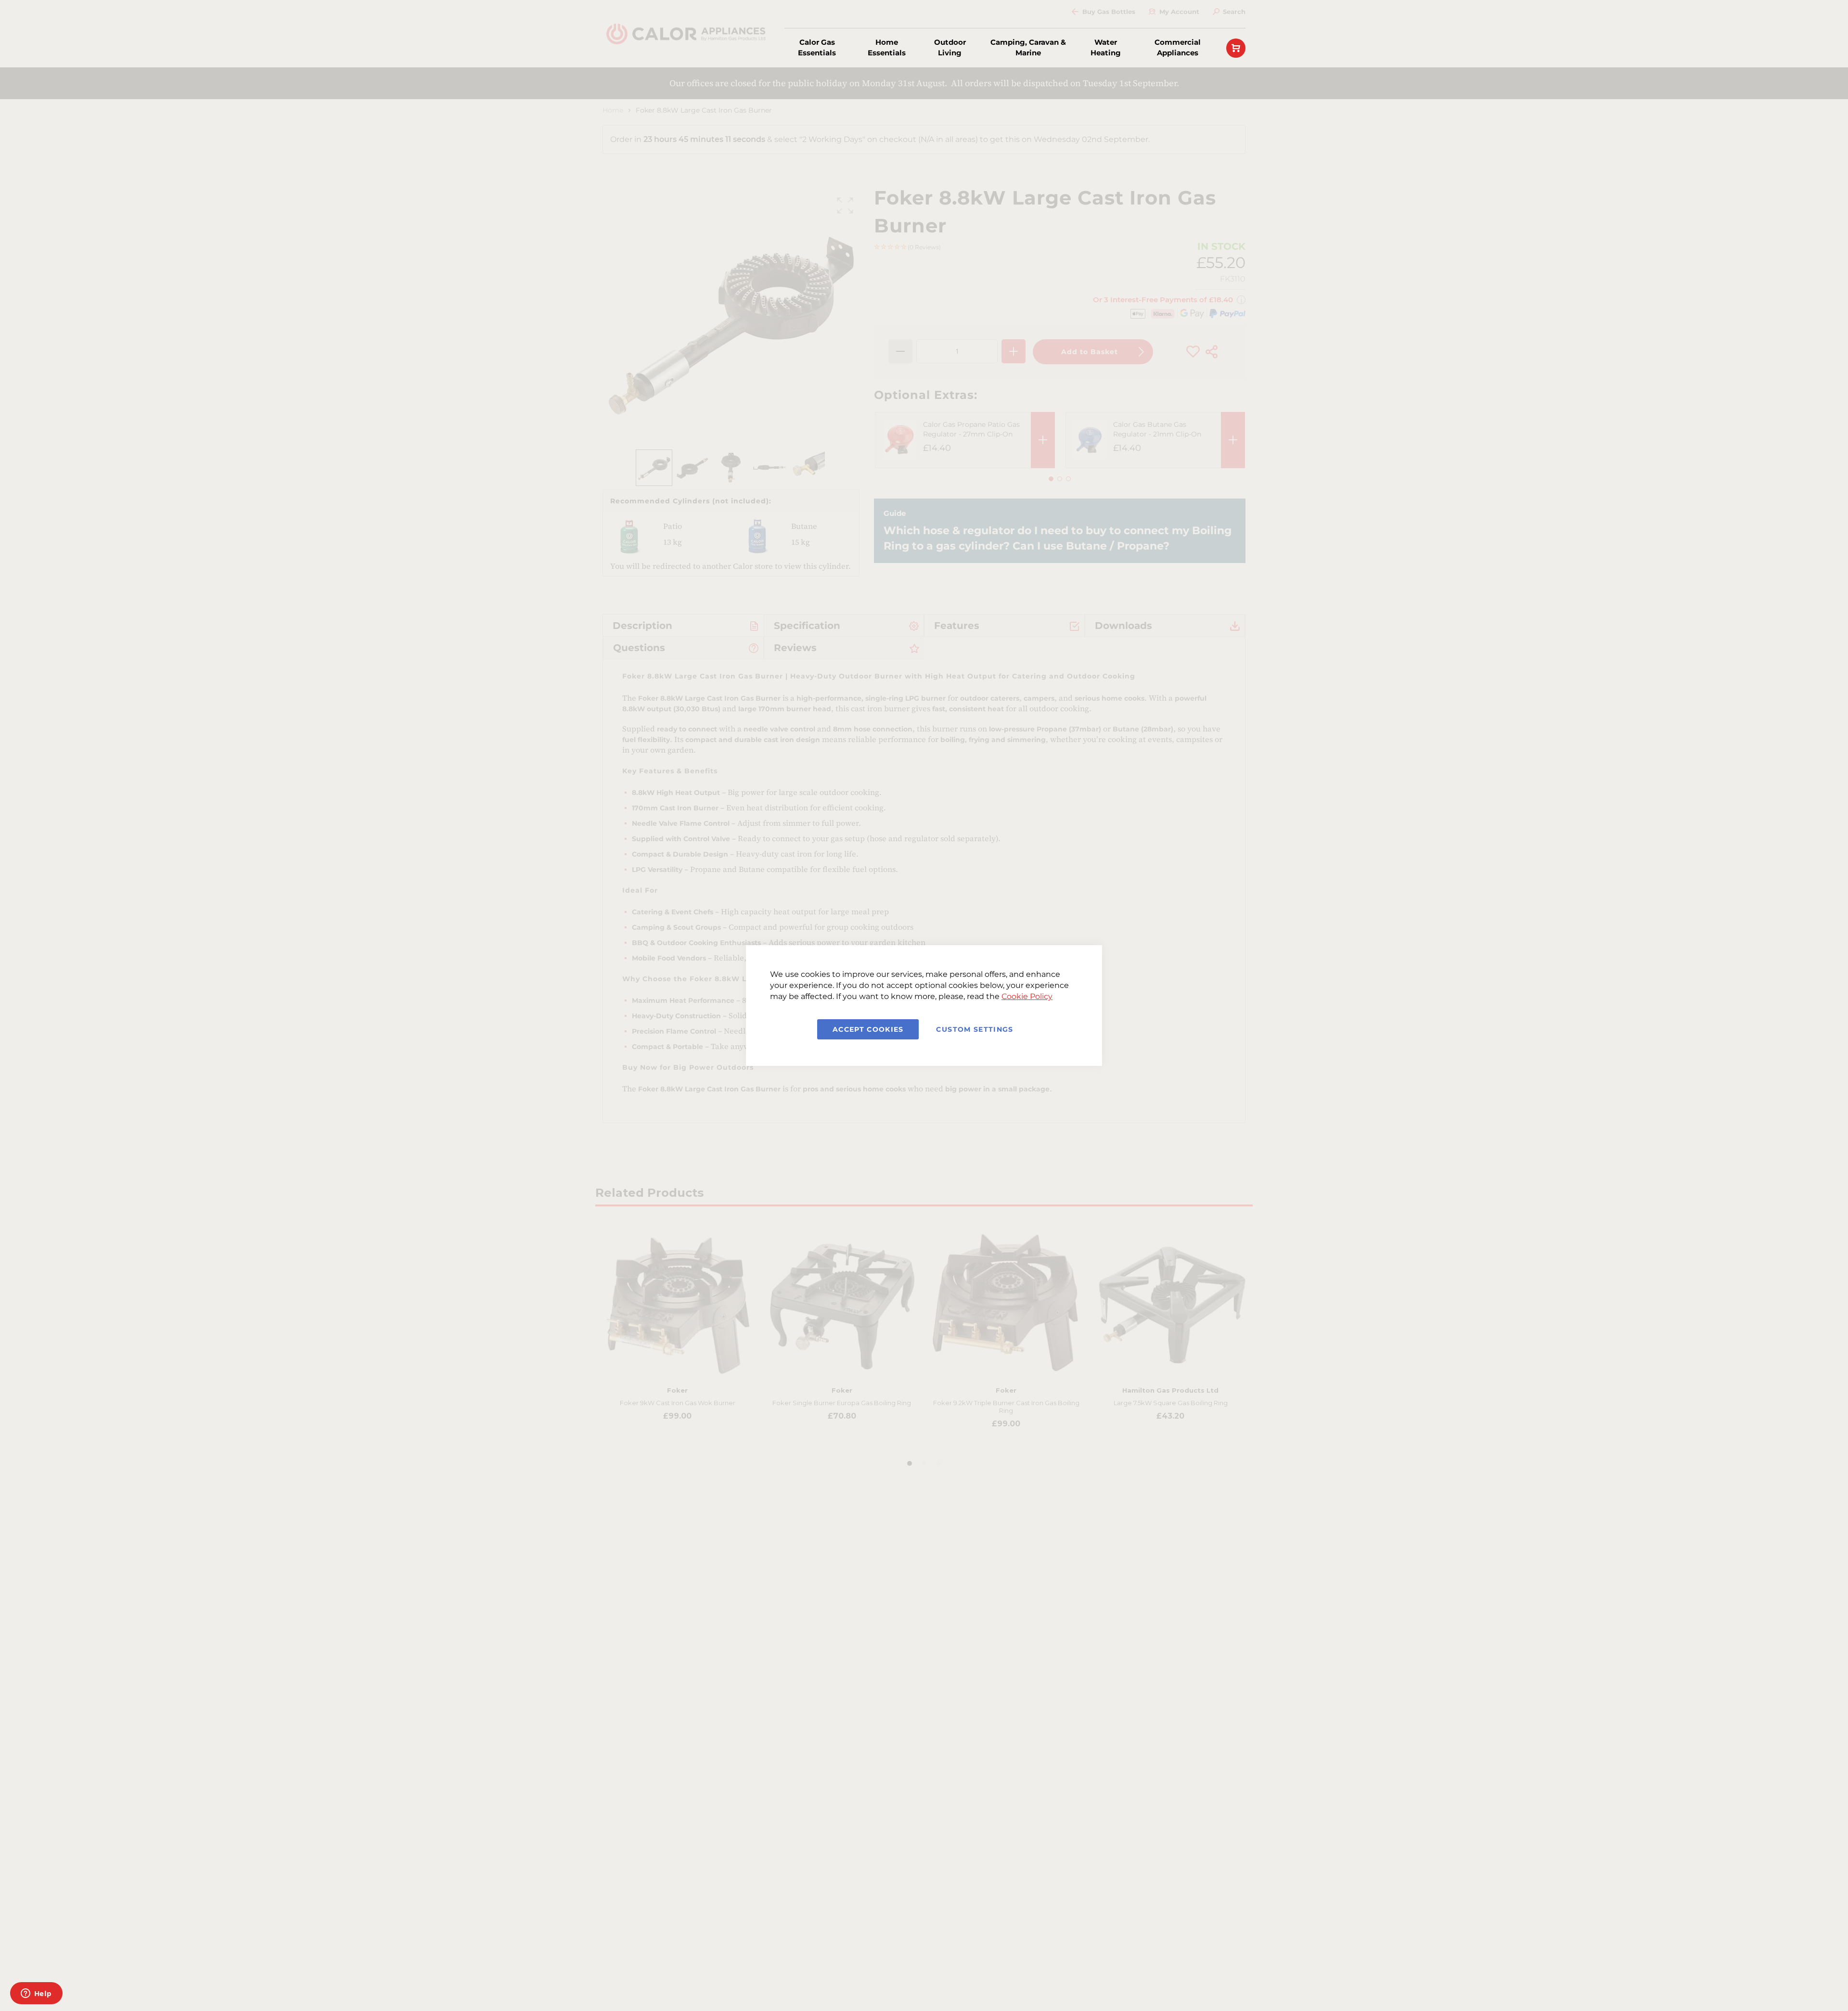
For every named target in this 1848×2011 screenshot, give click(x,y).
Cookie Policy (1027, 996)
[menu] (996, 48)
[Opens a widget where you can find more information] (36, 1994)
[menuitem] (817, 48)
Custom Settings (975, 1029)
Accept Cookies (868, 1029)
